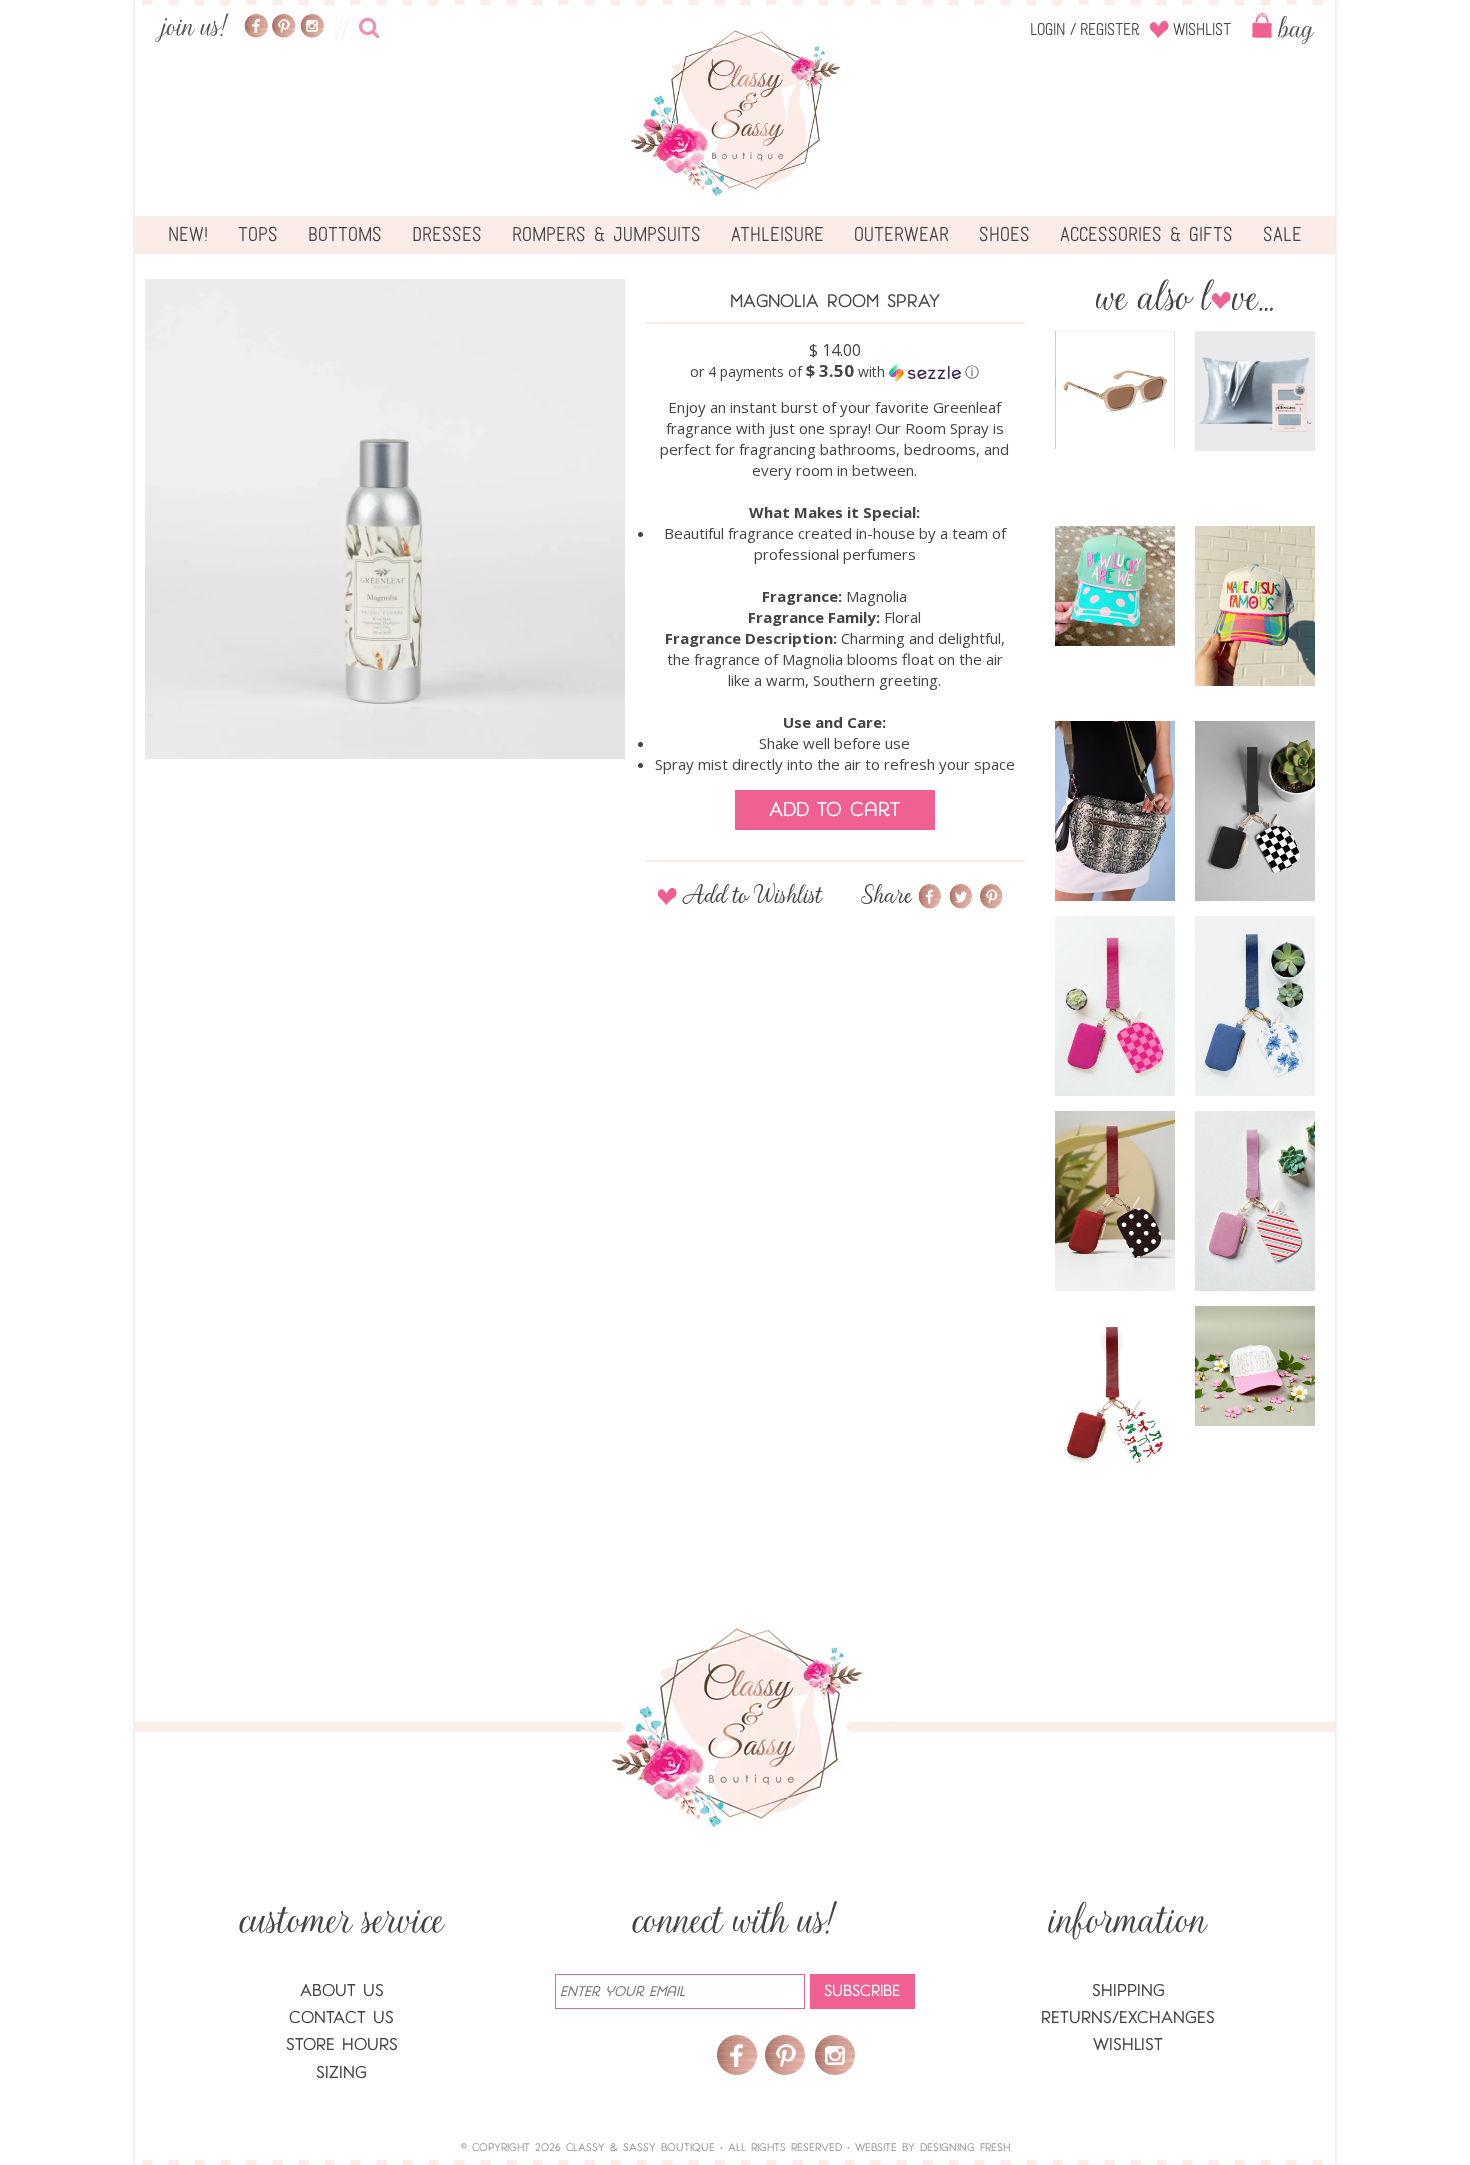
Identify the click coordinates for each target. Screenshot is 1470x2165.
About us (342, 1990)
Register (1110, 30)
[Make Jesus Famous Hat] (1255, 606)
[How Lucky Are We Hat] (1115, 586)
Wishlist (1202, 30)
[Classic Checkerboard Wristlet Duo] (1255, 811)
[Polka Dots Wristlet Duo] (1115, 1201)
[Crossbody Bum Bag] (1115, 811)
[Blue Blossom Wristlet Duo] (1255, 1006)
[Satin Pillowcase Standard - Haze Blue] (1255, 391)
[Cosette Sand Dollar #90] (1115, 390)
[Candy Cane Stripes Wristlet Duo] (1255, 1201)
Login (1048, 30)
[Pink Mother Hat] (1255, 1366)
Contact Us (341, 2017)
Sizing (341, 2072)
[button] (835, 372)
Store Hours (342, 2044)
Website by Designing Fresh (932, 2147)
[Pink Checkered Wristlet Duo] (1115, 1006)
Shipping (1128, 1990)
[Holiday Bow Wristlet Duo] (1115, 1396)
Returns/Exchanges (1128, 2017)
